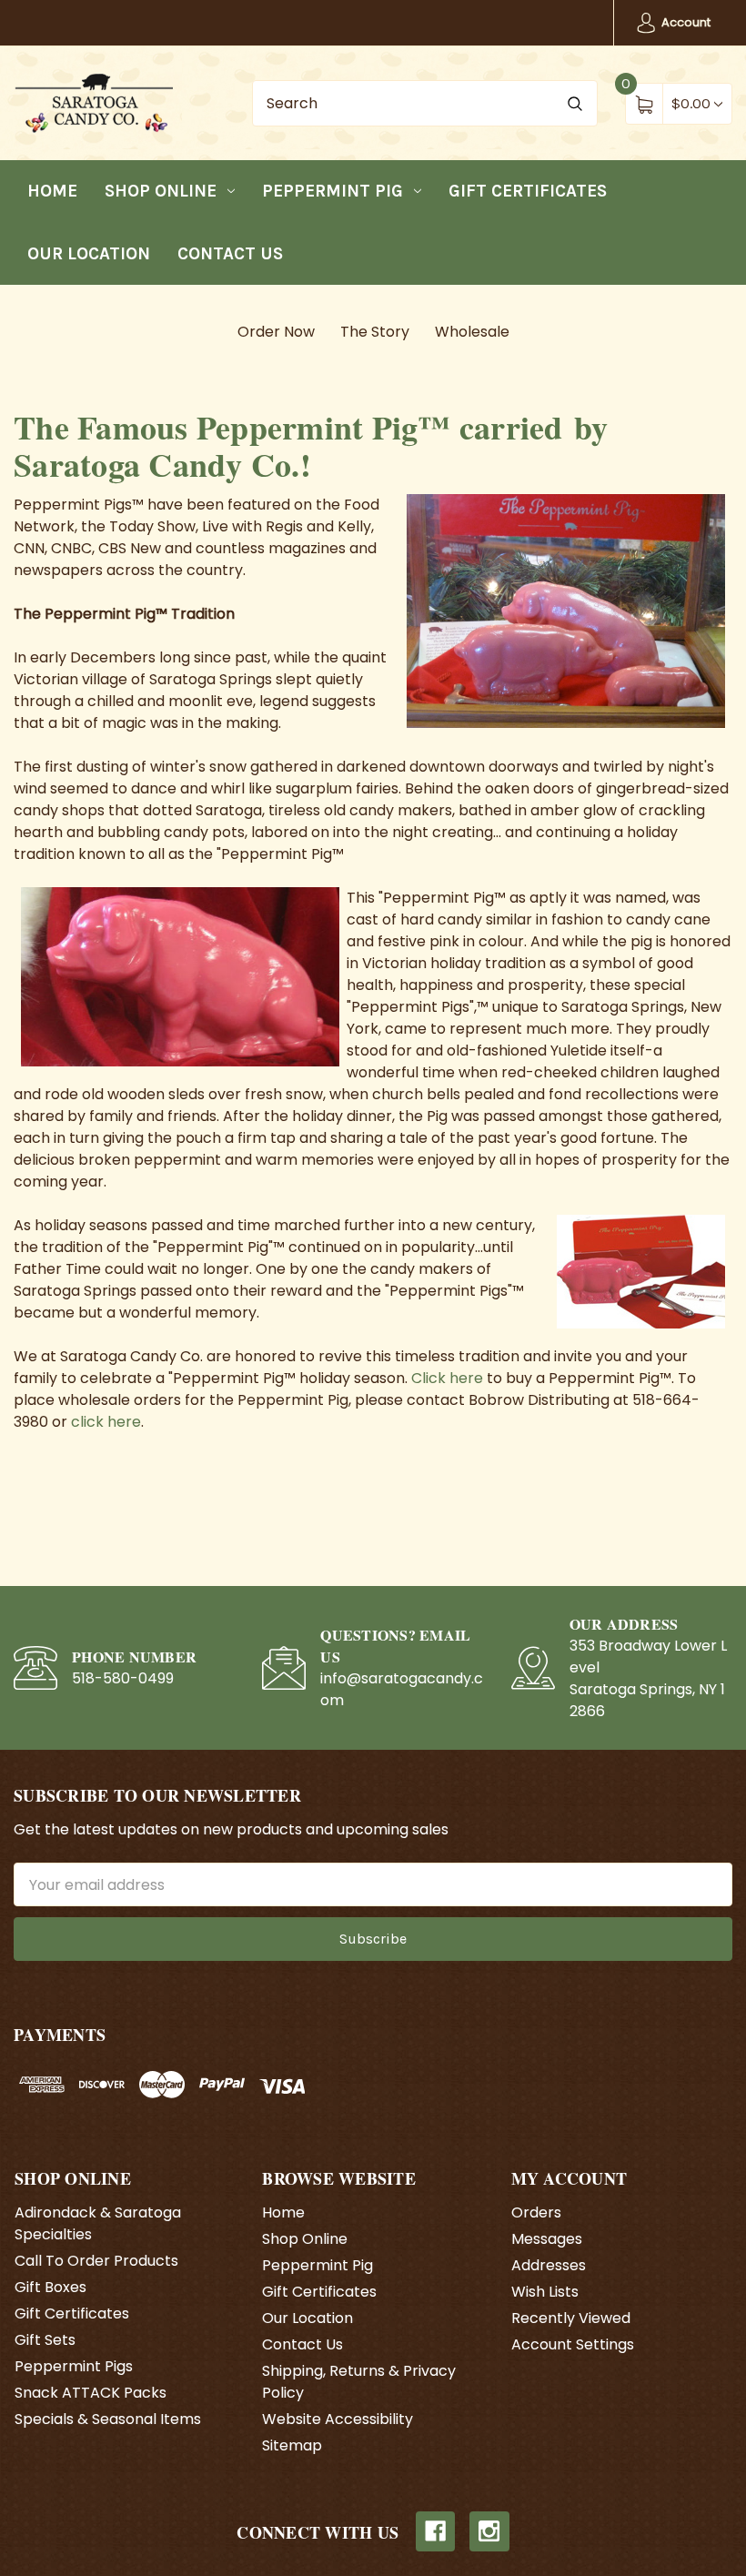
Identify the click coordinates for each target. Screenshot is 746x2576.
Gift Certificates (528, 191)
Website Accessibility (338, 2419)
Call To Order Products (96, 2261)
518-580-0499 (123, 1678)
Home (52, 191)
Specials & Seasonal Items (108, 2419)
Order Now (276, 332)
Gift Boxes (50, 2287)
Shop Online (161, 191)
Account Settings (573, 2344)
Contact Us (230, 254)
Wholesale (472, 332)
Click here (447, 1378)
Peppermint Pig (333, 191)
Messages (547, 2239)
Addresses (549, 2265)
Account (685, 22)
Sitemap (292, 2445)
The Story (375, 332)
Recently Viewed (571, 2318)
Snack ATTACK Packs (91, 2393)
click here (106, 1422)
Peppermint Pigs (74, 2366)
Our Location (89, 254)
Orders (536, 2212)
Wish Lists (545, 2292)
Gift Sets (45, 2340)
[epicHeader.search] (575, 103)
